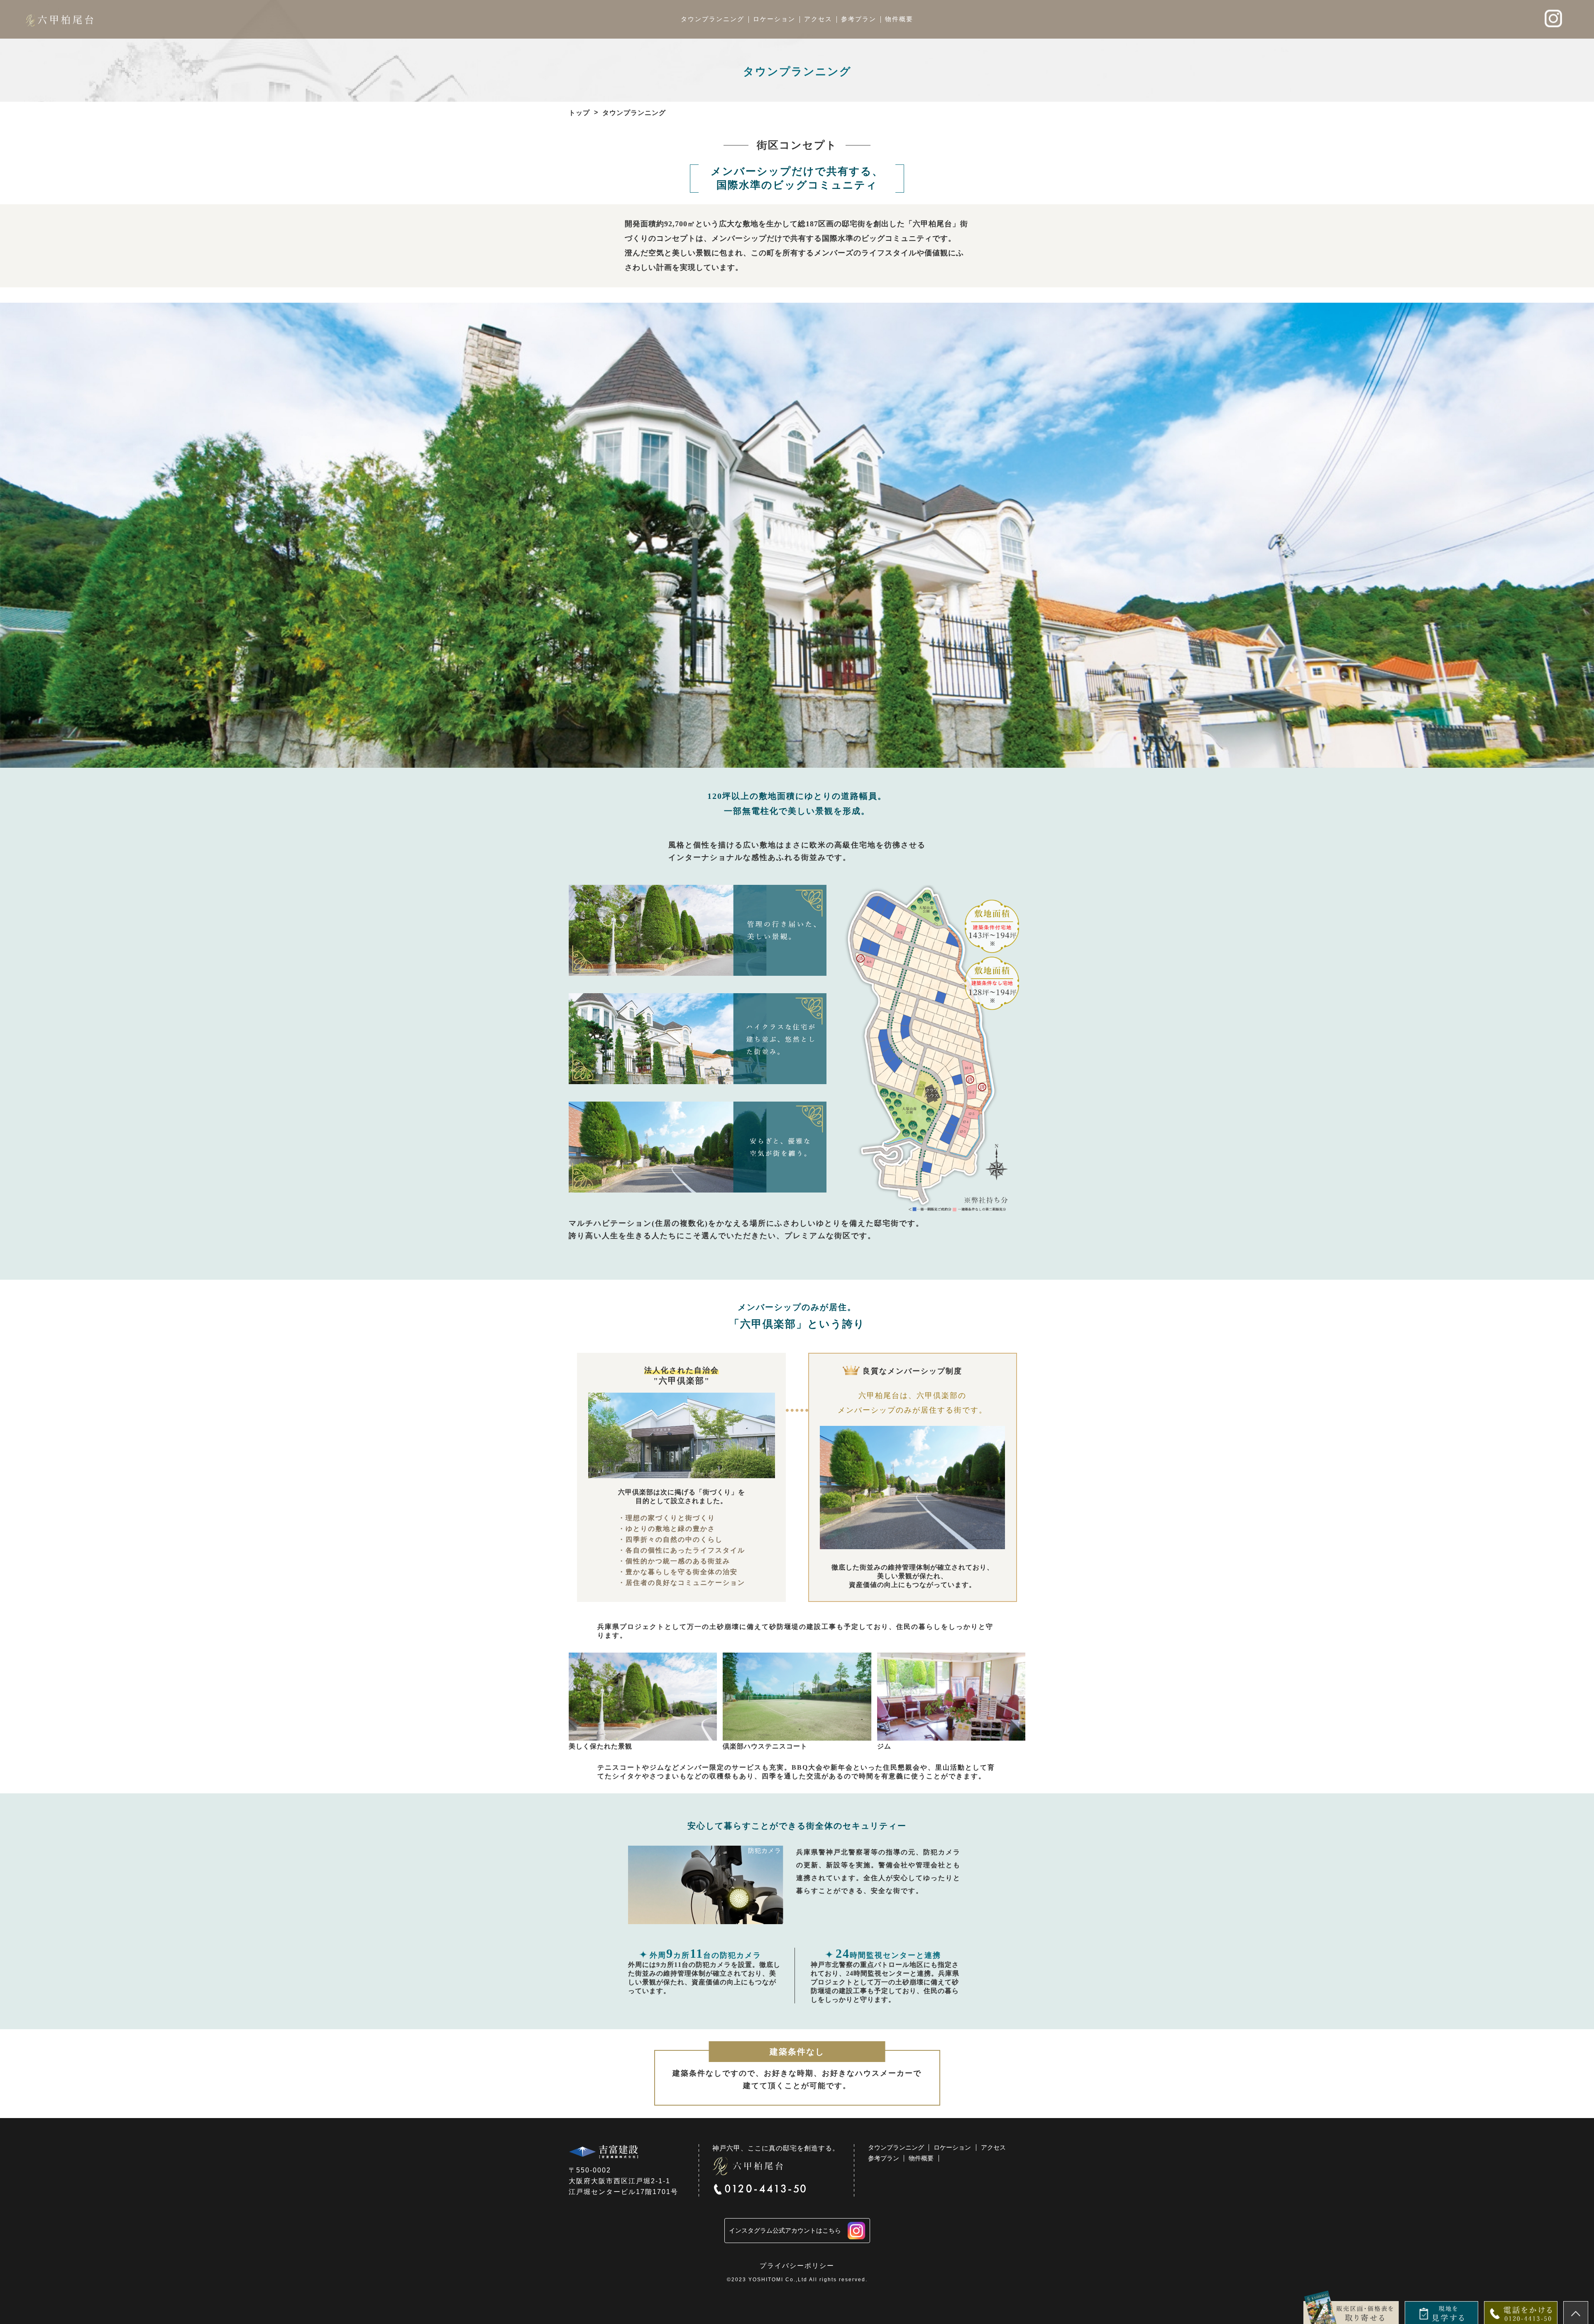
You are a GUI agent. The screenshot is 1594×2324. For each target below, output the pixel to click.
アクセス (818, 19)
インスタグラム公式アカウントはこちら (785, 2230)
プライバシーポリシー (797, 2266)
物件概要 (899, 19)
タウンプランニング (713, 19)
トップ (579, 113)
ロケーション (774, 19)
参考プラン (859, 19)
